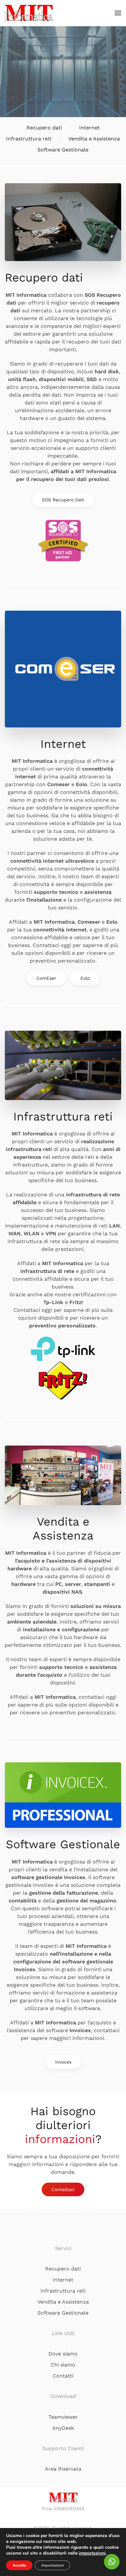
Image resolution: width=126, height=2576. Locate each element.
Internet (89, 128)
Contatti (63, 2376)
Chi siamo (63, 2365)
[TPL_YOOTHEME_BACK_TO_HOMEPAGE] (29, 13)
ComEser (46, 978)
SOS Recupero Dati (63, 500)
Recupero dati (44, 128)
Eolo (85, 978)
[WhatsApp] (112, 2562)
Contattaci (63, 2189)
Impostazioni (52, 2565)
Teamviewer (63, 2417)
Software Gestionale (63, 150)
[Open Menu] (118, 13)
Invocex (63, 2062)
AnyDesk (63, 2428)
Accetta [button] (19, 2565)
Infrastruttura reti (29, 139)
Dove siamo (63, 2354)
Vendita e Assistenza (94, 139)
